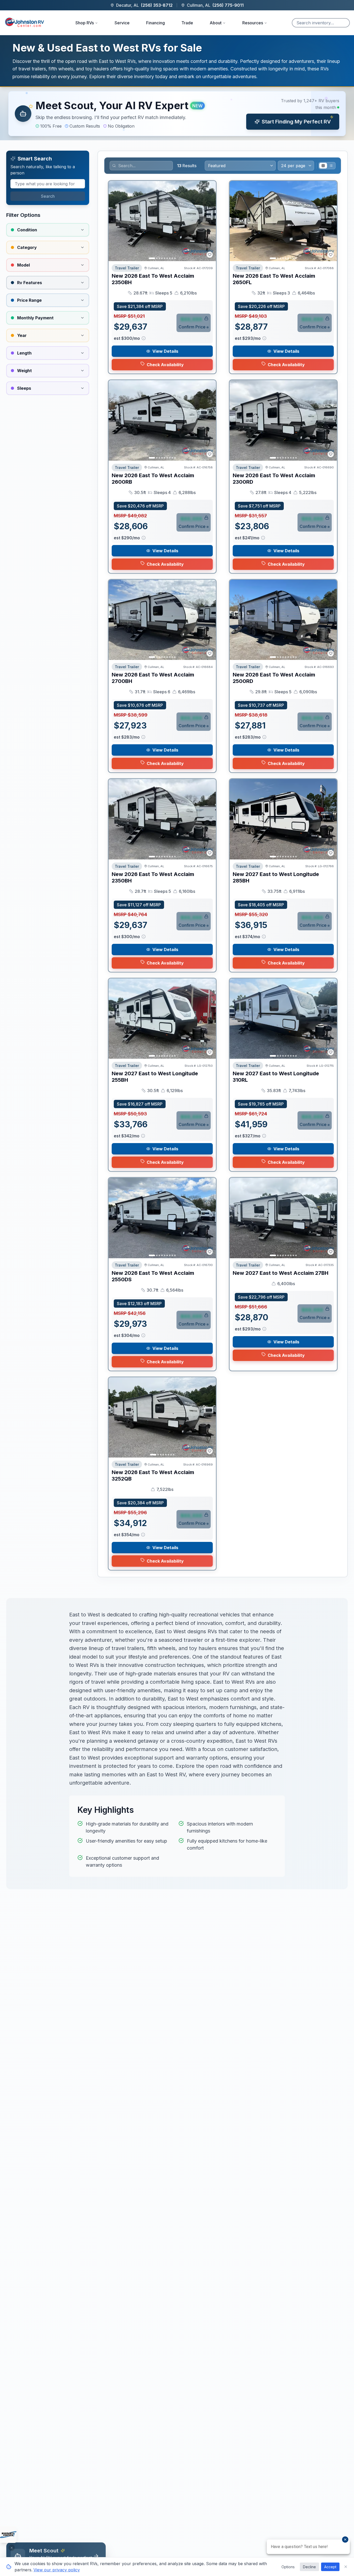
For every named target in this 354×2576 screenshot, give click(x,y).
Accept (330, 2567)
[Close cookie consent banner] (346, 2567)
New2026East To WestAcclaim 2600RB (153, 479)
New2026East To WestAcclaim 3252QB (153, 1475)
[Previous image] (115, 221)
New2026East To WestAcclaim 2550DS (153, 1276)
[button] (177, 114)
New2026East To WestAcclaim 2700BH (153, 678)
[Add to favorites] (210, 255)
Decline (309, 2567)
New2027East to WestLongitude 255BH (155, 1077)
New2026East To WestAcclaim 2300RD (274, 479)
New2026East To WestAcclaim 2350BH (153, 279)
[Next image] (209, 221)
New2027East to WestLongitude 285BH (276, 877)
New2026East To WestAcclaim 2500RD (274, 678)
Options (288, 2567)
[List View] (331, 166)
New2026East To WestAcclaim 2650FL (274, 279)
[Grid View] (323, 166)
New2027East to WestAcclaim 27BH (281, 1273)
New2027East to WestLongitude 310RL (276, 1077)
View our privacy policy (57, 2570)
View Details (165, 351)
